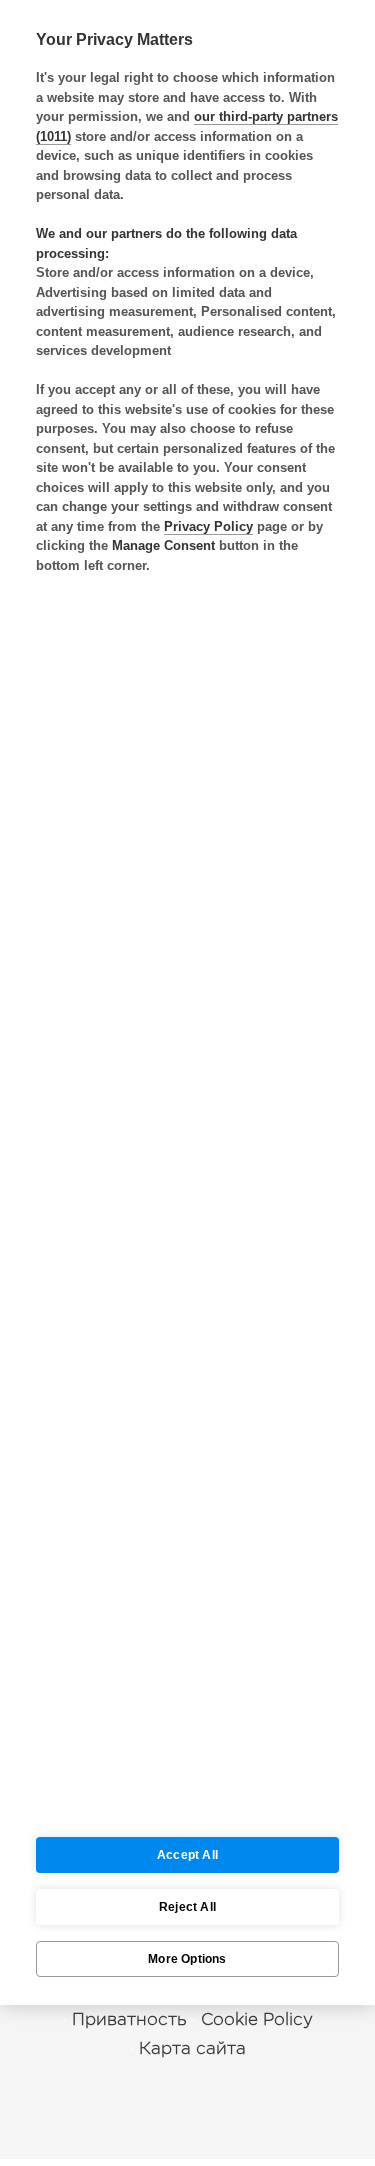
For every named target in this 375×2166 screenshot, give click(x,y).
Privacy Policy (208, 526)
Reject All (187, 1907)
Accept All (187, 1855)
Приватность (129, 2019)
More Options (187, 1959)
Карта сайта (192, 2048)
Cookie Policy (257, 2019)
